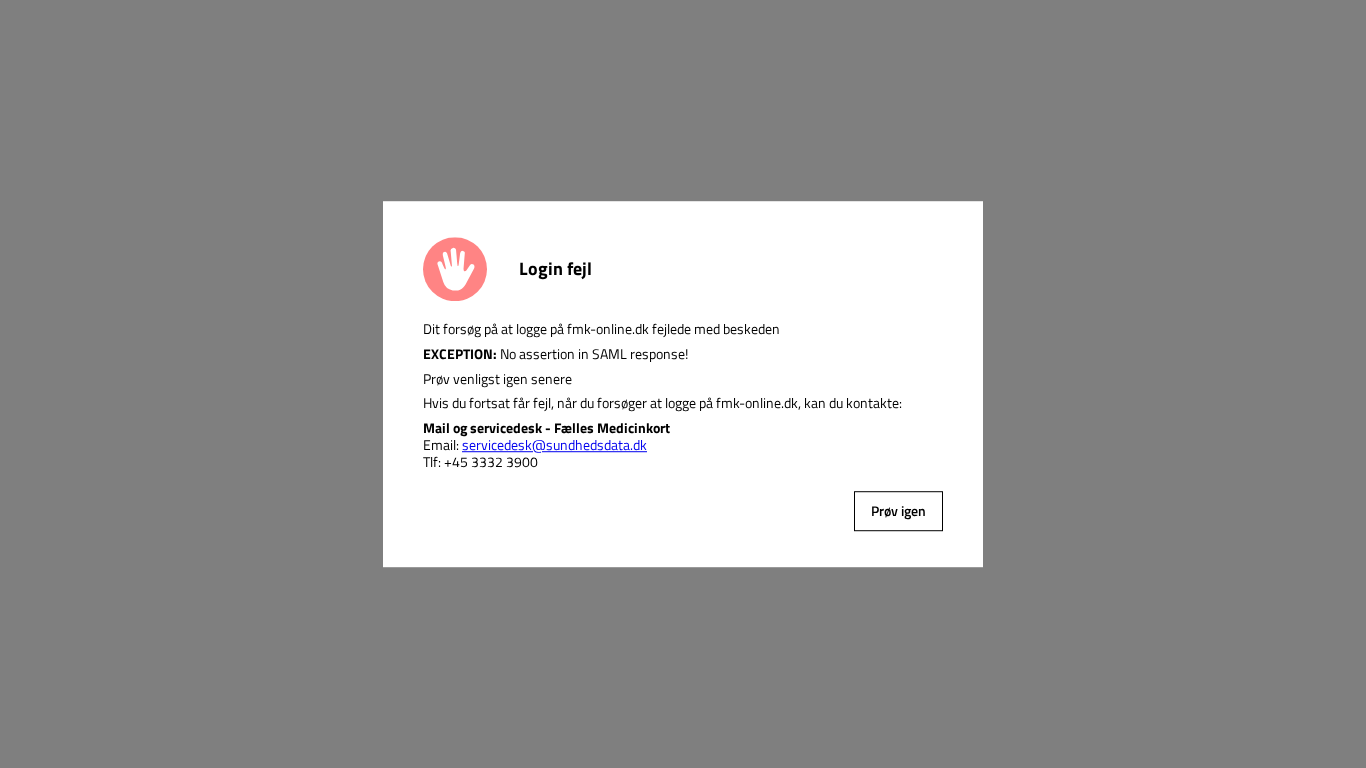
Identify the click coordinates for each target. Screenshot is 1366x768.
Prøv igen (898, 510)
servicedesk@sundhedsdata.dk (554, 444)
